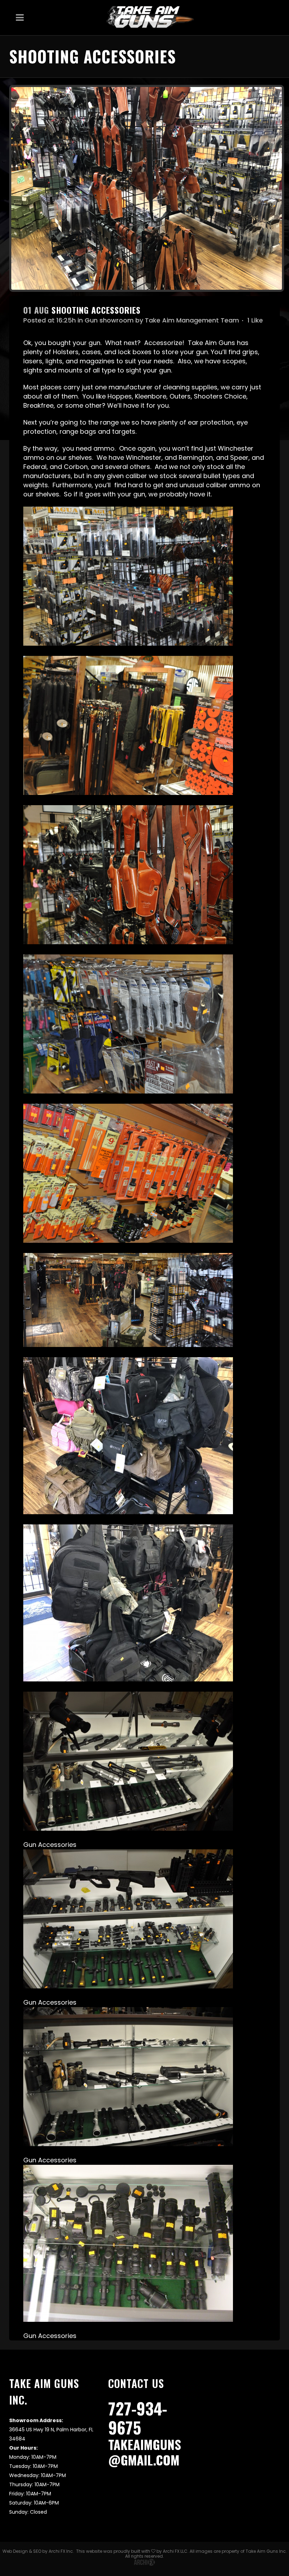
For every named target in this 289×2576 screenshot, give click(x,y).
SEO (37, 2551)
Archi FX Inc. (61, 2551)
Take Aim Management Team (192, 320)
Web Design (15, 2551)
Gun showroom (109, 320)
